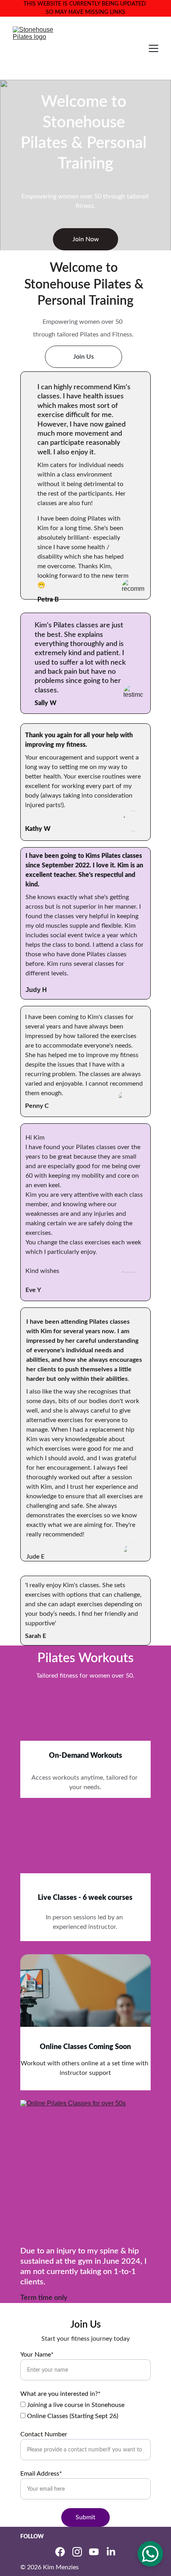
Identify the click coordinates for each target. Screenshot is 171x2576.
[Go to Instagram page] (77, 2552)
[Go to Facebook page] (60, 2552)
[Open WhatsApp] (150, 2554)
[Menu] (154, 48)
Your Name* (37, 2355)
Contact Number (44, 2434)
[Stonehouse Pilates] (85, 1735)
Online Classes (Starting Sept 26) (72, 2416)
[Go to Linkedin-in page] (111, 2552)
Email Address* (41, 2474)
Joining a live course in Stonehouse (75, 2405)
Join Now (86, 239)
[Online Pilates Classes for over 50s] (85, 2022)
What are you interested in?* (60, 2394)
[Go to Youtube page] (94, 2552)
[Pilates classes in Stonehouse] (85, 1867)
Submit (85, 2517)
